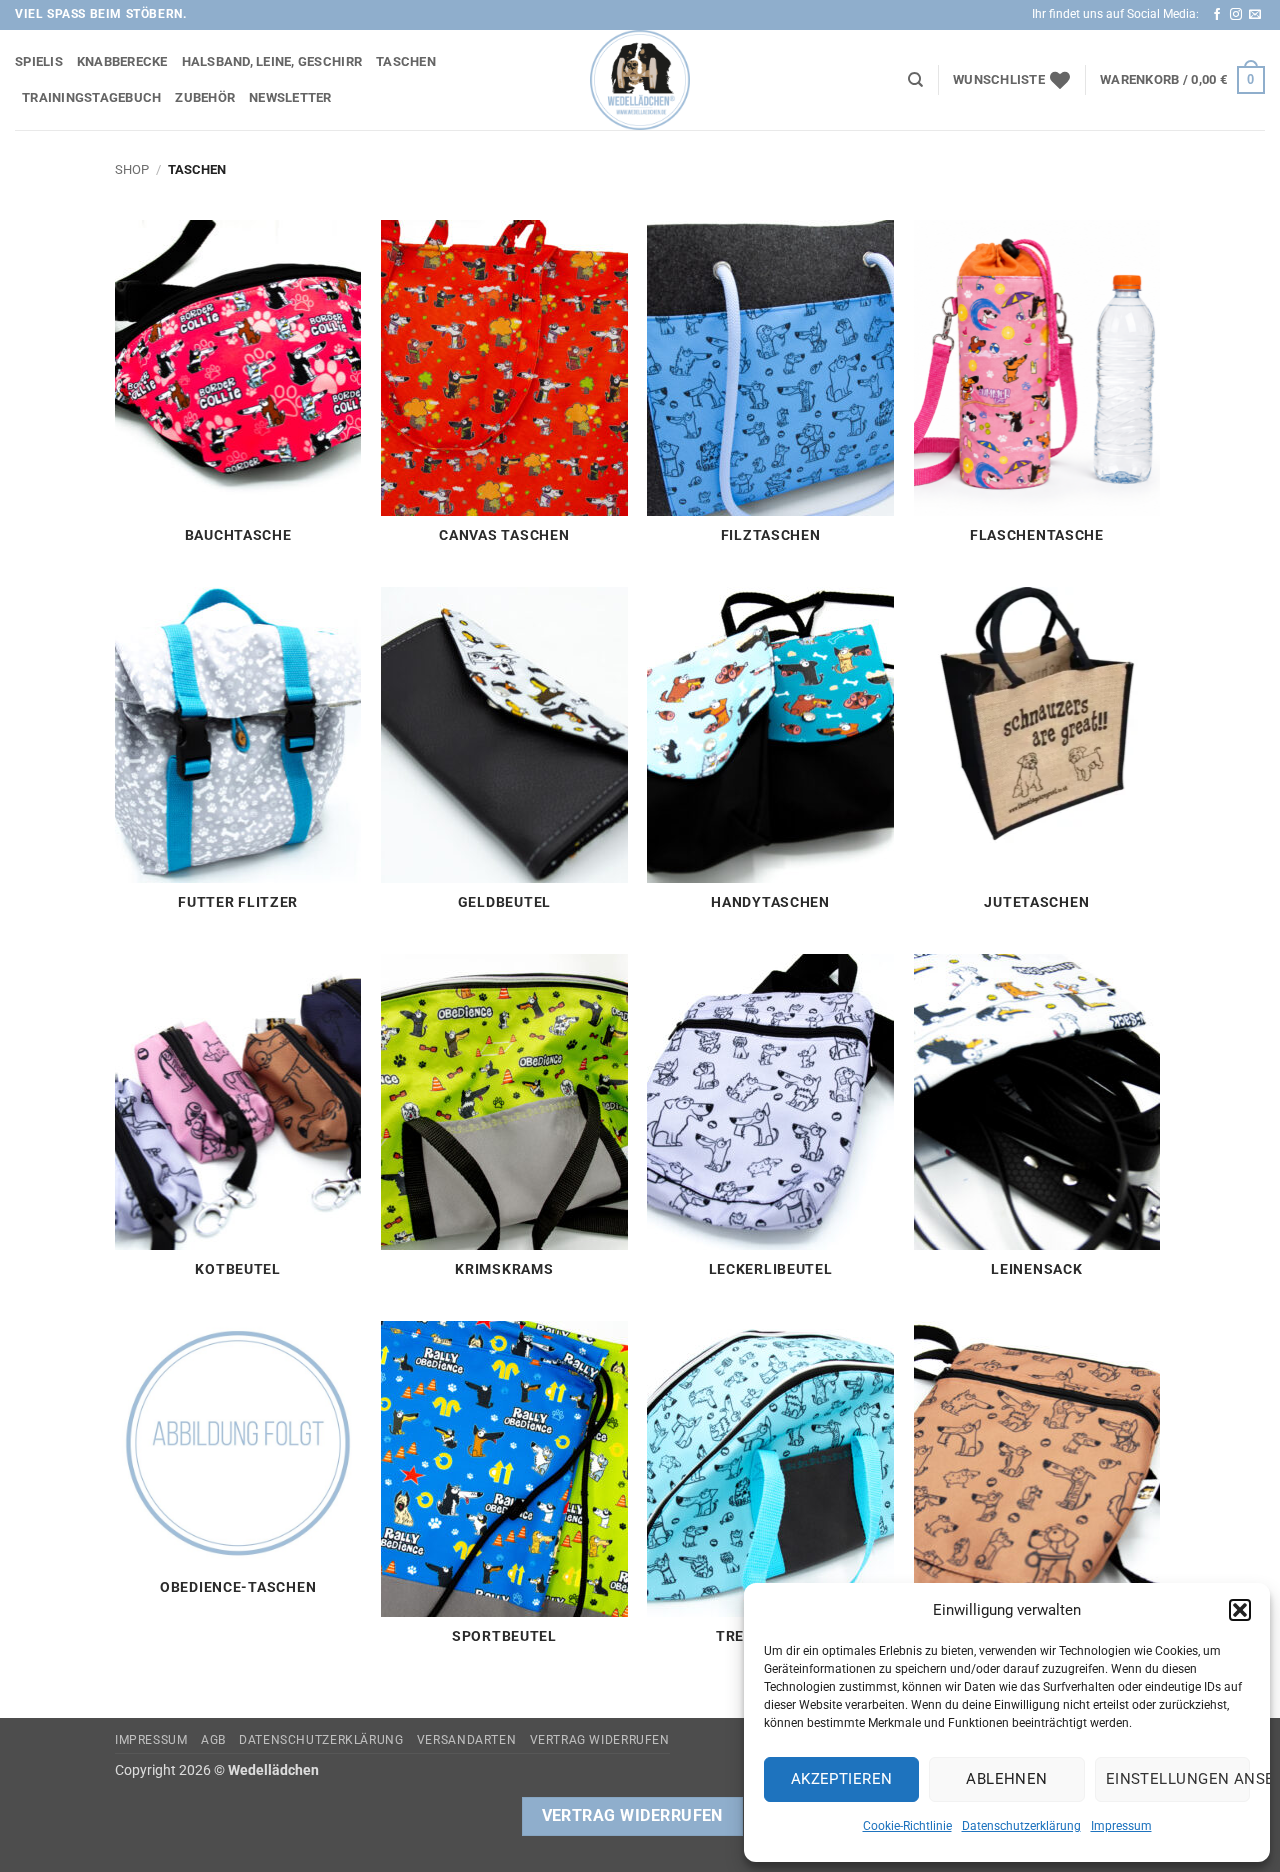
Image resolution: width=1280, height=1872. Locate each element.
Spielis (39, 61)
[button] (1240, 1610)
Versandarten (466, 1740)
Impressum (1121, 1826)
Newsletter (290, 97)
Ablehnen (1007, 1779)
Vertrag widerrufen (600, 1740)
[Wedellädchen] (640, 80)
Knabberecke (122, 61)
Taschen (406, 61)
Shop (132, 169)
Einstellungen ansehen (1178, 1779)
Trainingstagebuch (91, 97)
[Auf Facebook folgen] (1217, 15)
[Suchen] (915, 80)
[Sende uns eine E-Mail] (1255, 15)
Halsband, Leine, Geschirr (272, 61)
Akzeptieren (842, 1779)
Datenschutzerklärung (1021, 1826)
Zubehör (205, 97)
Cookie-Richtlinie (907, 1826)
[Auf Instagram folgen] (1236, 15)
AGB (213, 1740)
